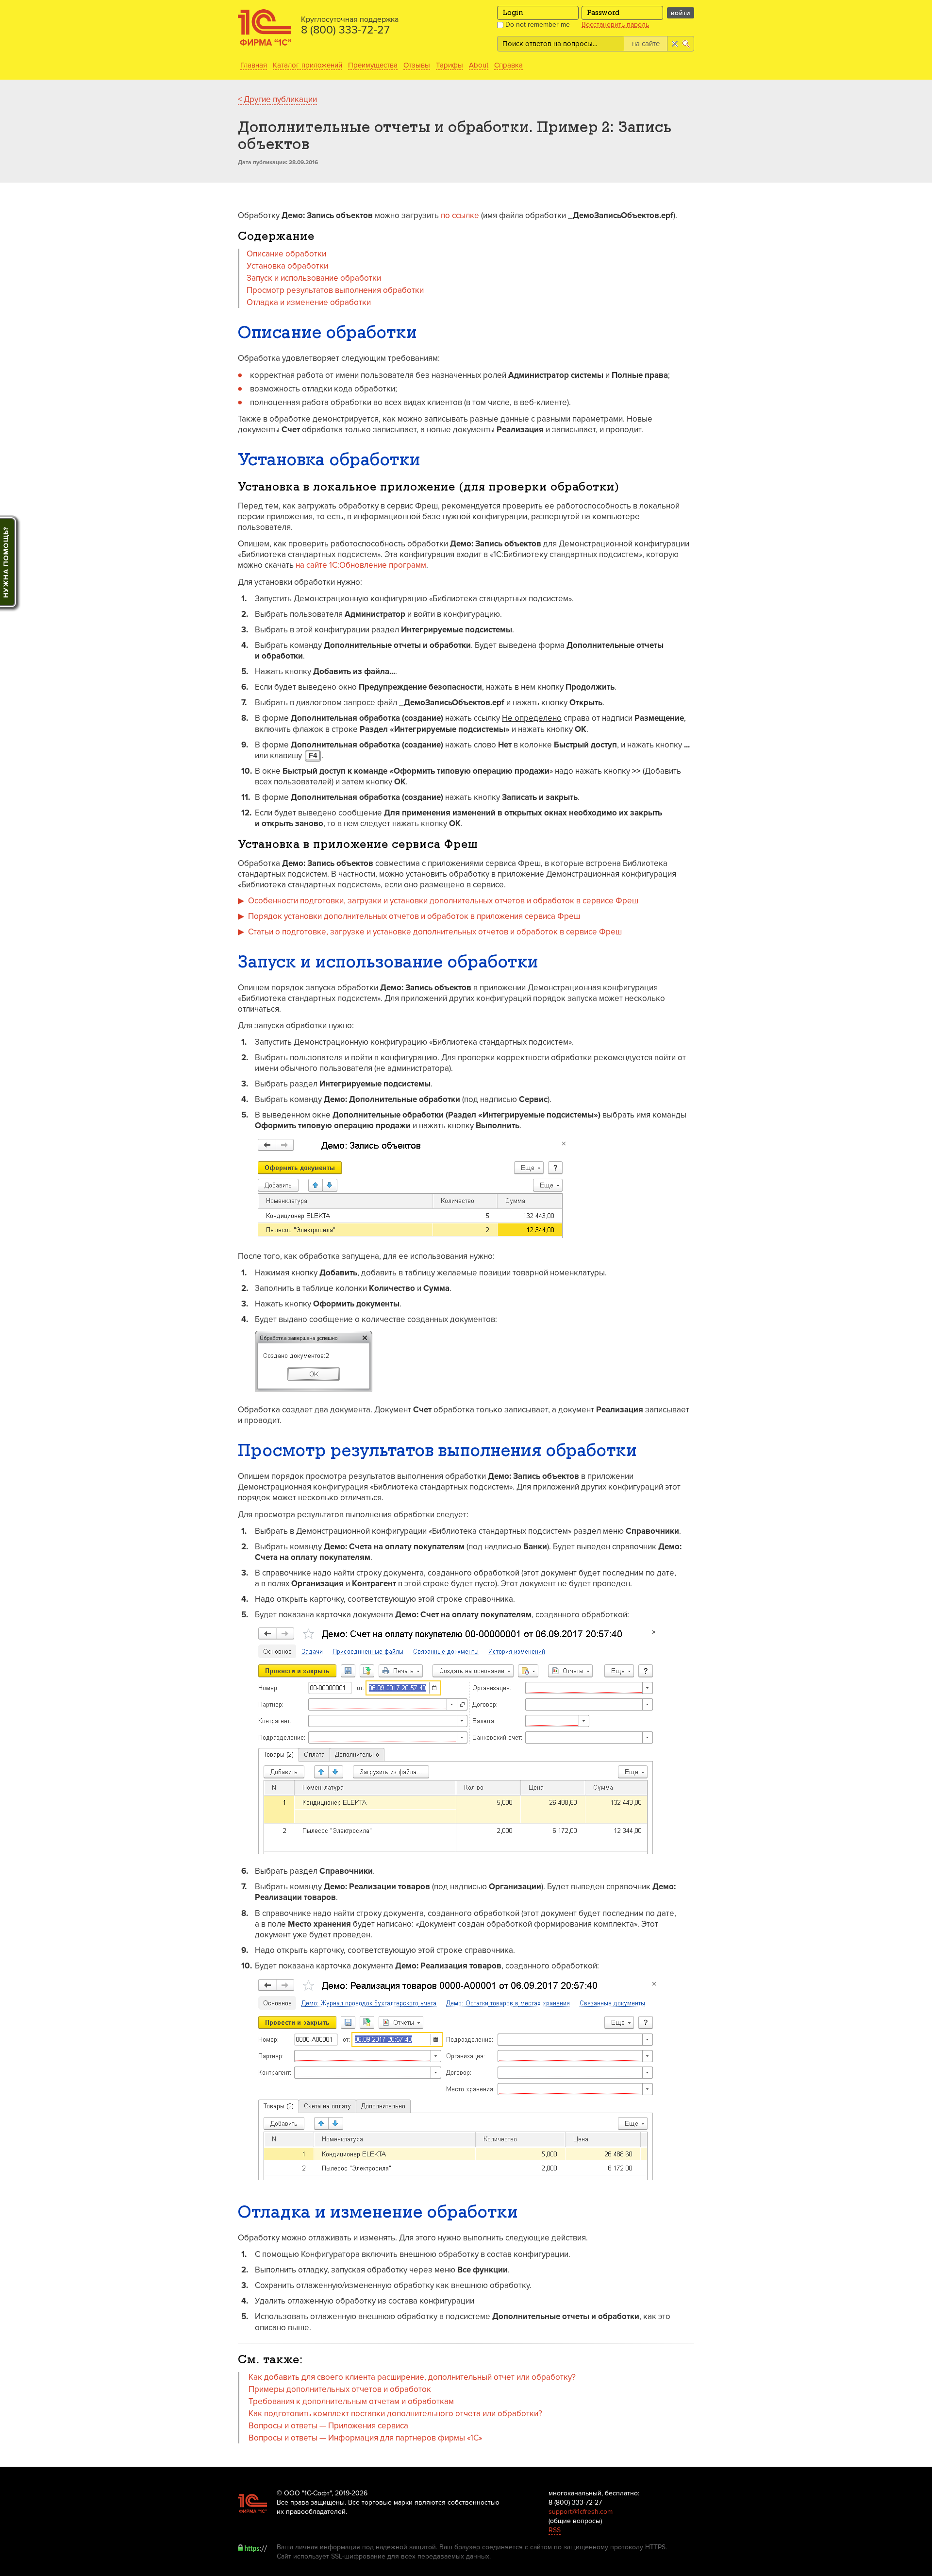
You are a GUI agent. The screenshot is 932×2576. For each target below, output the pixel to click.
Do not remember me (537, 25)
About (479, 65)
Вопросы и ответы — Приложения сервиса (328, 2426)
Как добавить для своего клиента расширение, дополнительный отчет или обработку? (412, 2377)
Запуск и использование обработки (314, 278)
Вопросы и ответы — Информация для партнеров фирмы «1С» (365, 2438)
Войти (681, 13)
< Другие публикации (277, 99)
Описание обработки (286, 254)
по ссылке (460, 215)
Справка (508, 65)
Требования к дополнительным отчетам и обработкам (351, 2401)
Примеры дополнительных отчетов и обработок (340, 2389)
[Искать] (687, 44)
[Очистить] (674, 44)
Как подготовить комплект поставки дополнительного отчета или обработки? (395, 2414)
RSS (555, 2530)
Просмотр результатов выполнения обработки (335, 290)
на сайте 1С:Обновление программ (361, 565)
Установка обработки (287, 266)
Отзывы (417, 65)
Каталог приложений (308, 65)
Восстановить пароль (615, 25)
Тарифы (449, 65)
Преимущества (373, 65)
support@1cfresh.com (581, 2512)
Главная (254, 65)
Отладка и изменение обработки (309, 302)
